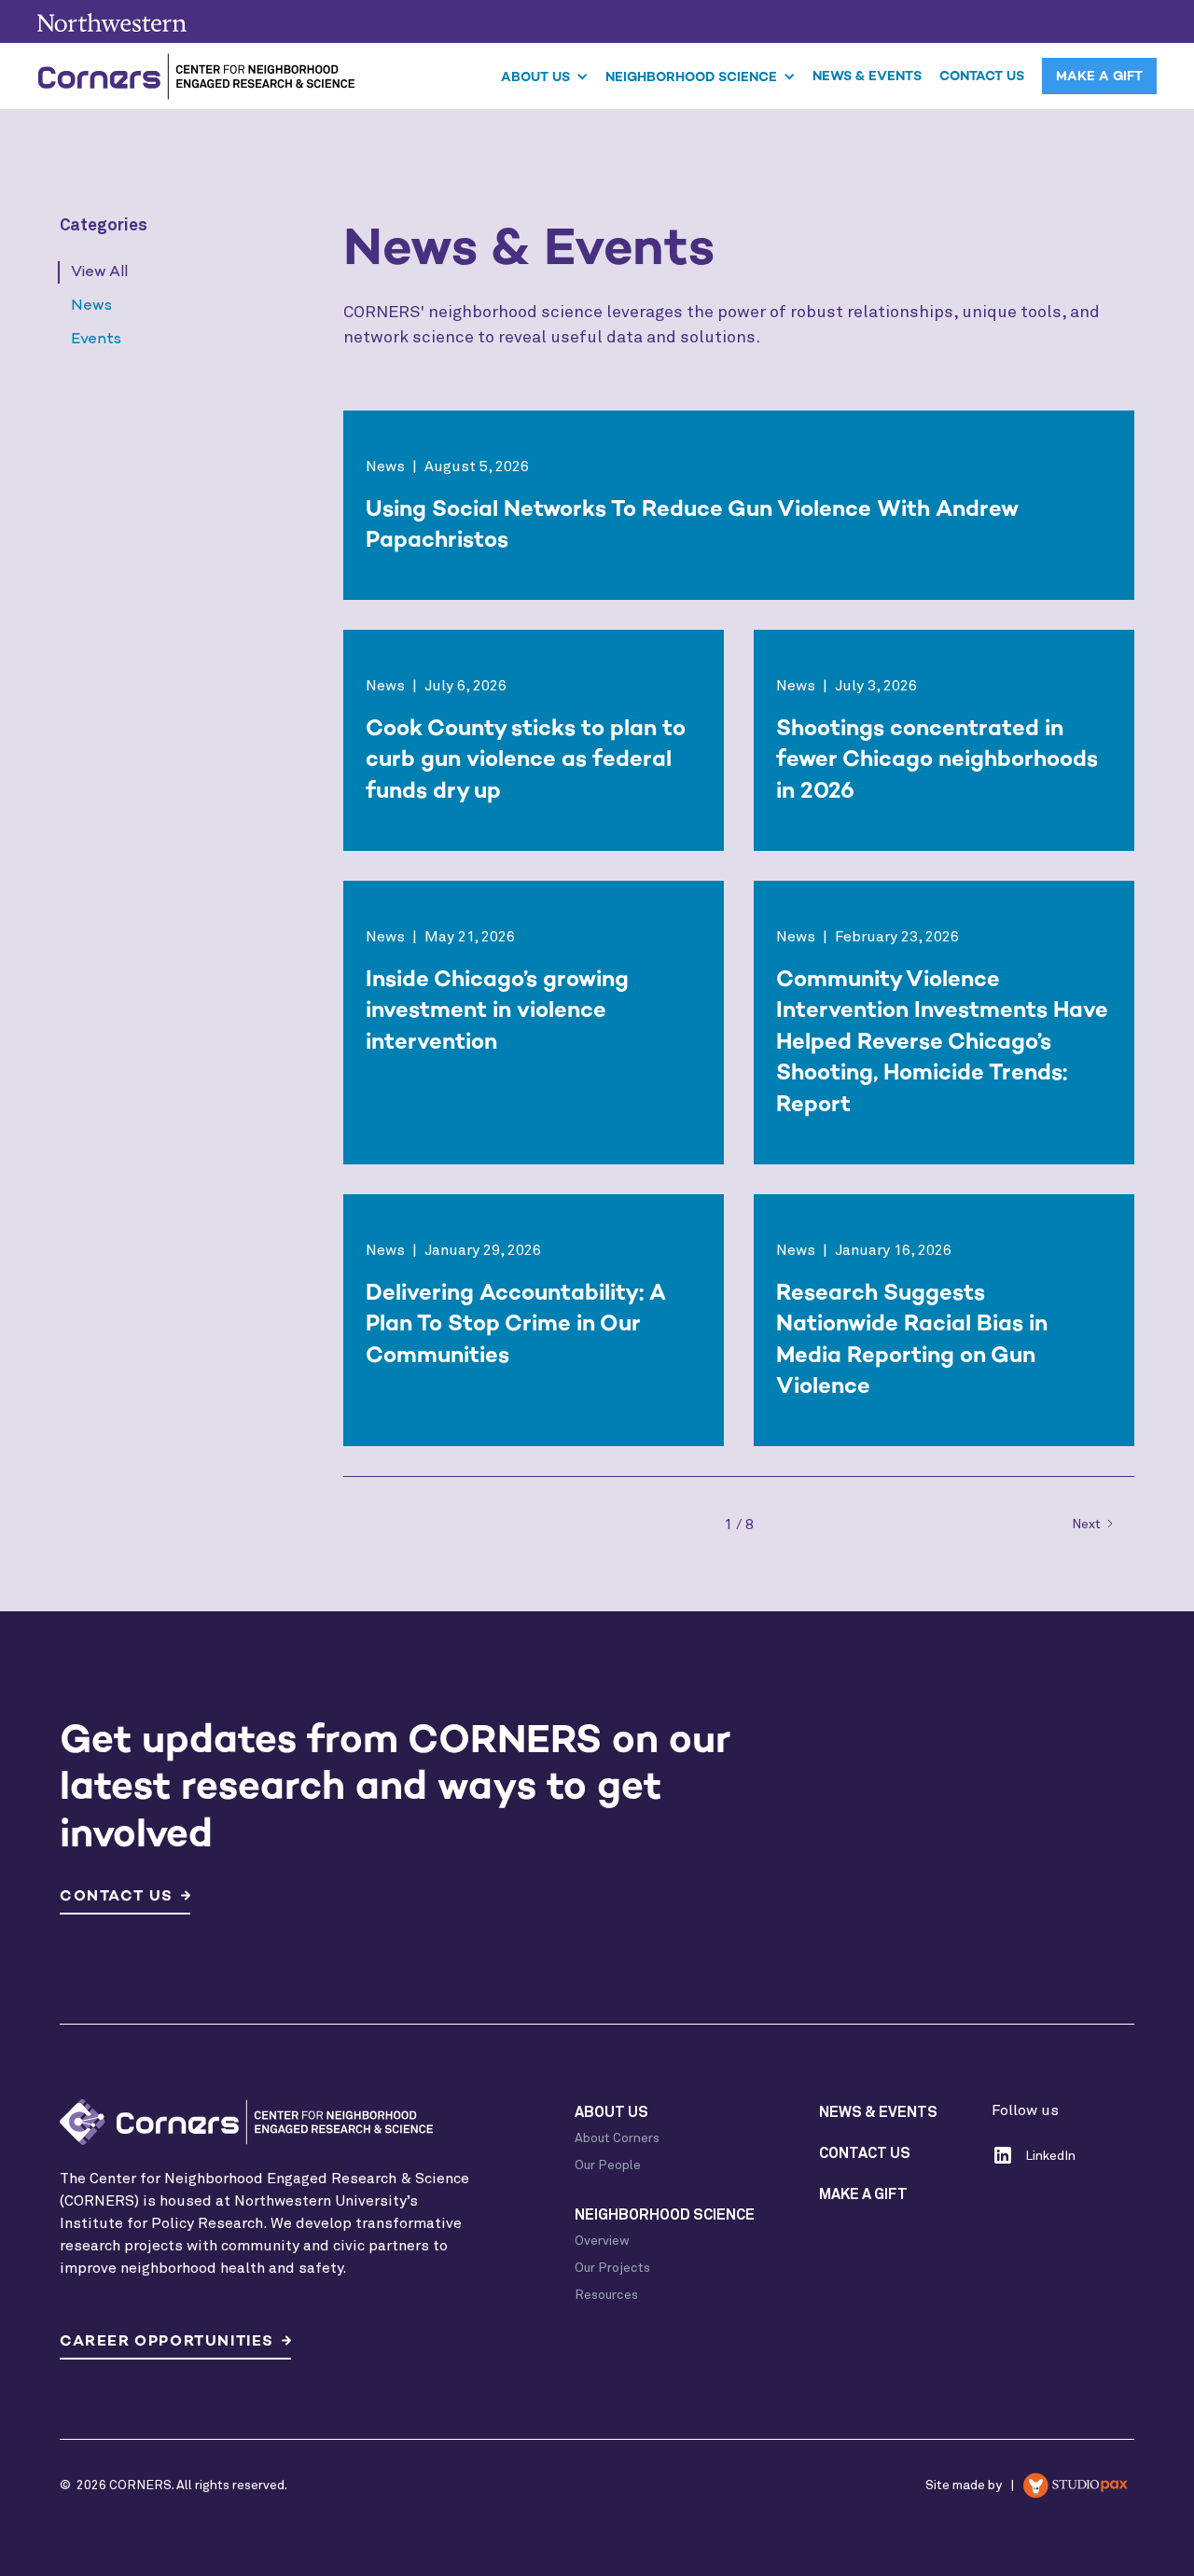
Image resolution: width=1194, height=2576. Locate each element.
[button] (545, 76)
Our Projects (612, 2268)
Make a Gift (1099, 76)
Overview (602, 2241)
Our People (608, 2165)
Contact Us (982, 76)
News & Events (867, 76)
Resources (606, 2295)
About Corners (617, 2138)
